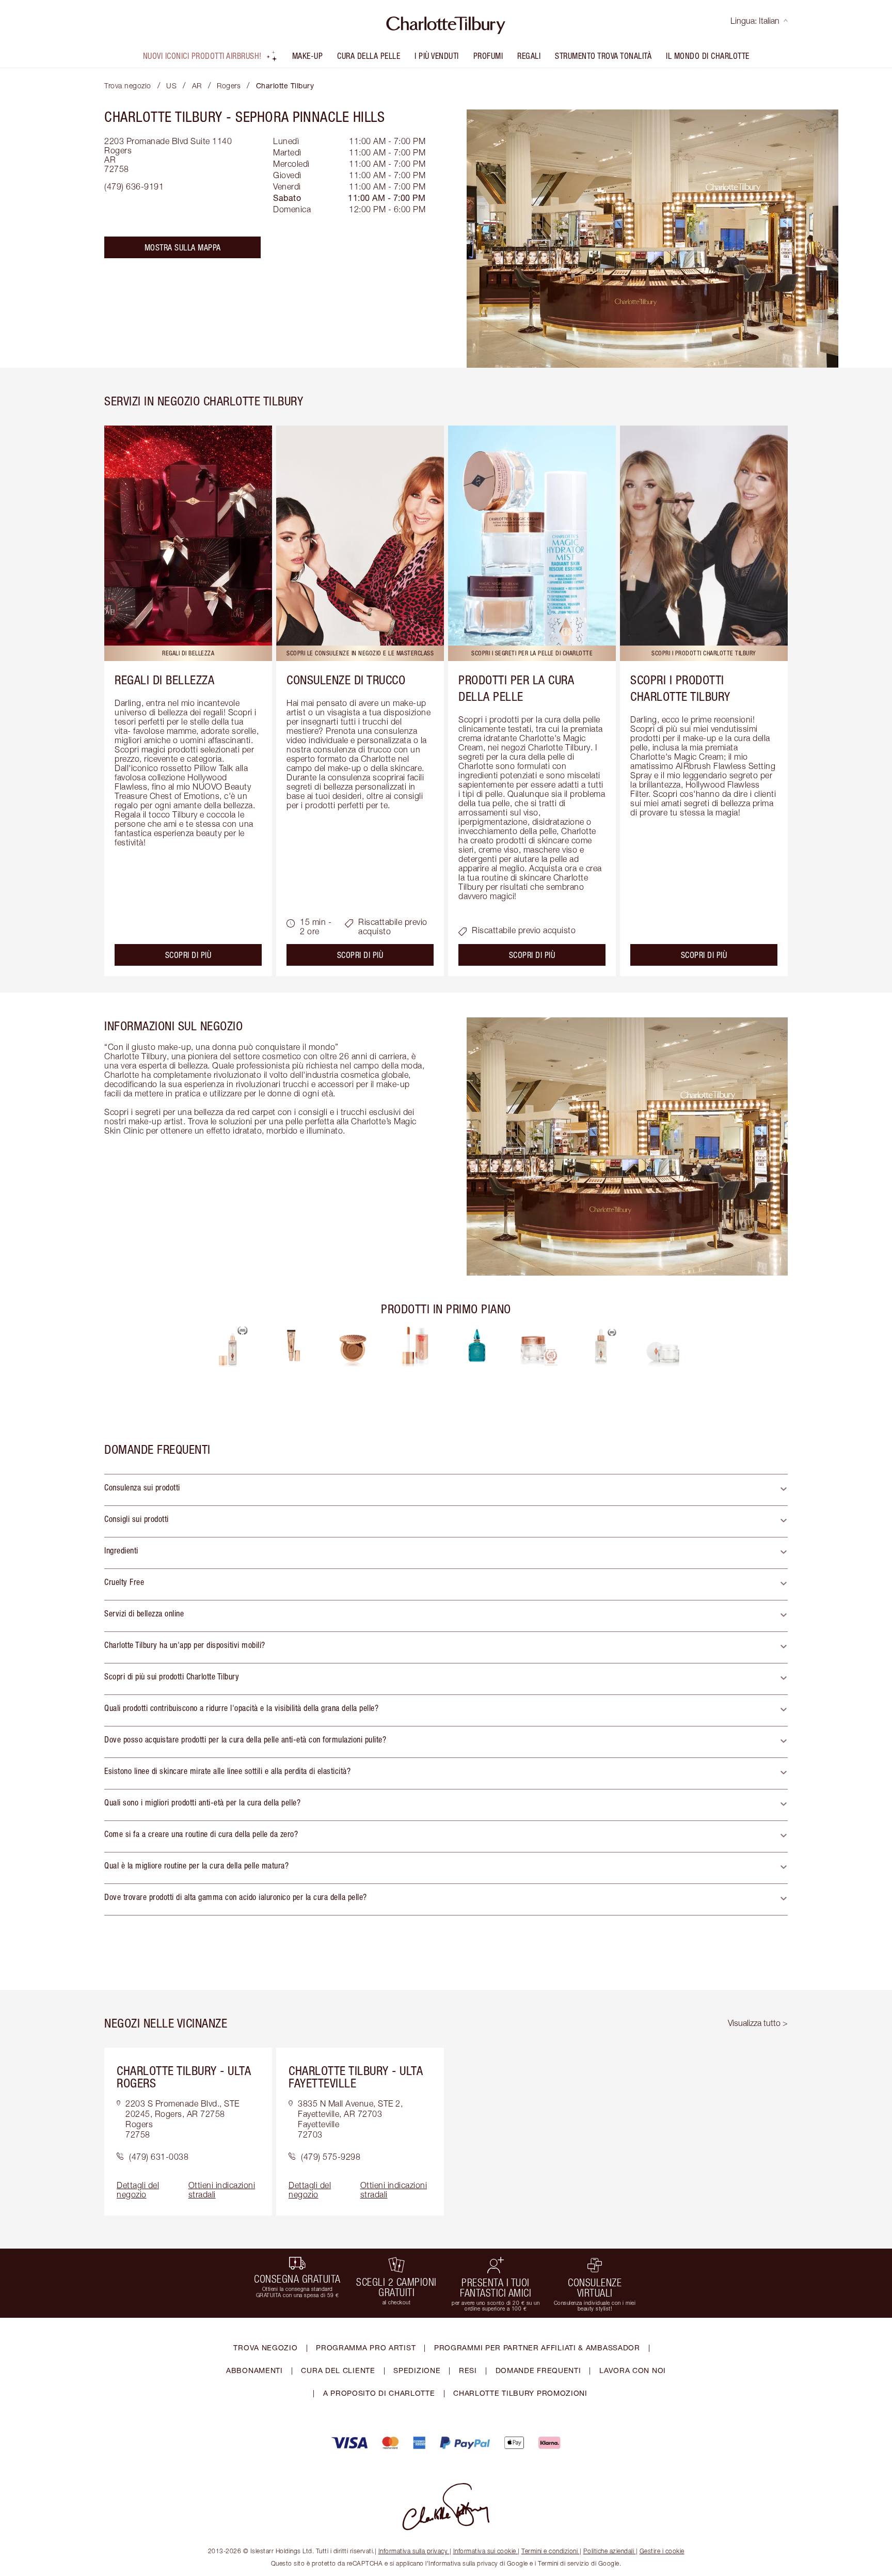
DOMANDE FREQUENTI (538, 2370)
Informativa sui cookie (485, 2551)
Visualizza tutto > (758, 2023)
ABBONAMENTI (254, 2370)
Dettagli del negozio (138, 2190)
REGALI (529, 56)
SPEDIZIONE (417, 2370)
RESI (468, 2370)
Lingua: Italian (755, 21)
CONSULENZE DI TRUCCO (346, 680)
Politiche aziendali (609, 2551)
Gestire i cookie (662, 2551)
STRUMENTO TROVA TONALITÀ (603, 56)
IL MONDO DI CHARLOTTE (708, 56)
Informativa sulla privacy (413, 2551)
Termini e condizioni (549, 2551)
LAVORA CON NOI (633, 2370)
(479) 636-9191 (134, 186)
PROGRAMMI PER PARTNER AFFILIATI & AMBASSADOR (537, 2347)
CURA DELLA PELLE (369, 56)
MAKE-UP (308, 56)
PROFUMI (488, 56)
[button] (446, 1490)
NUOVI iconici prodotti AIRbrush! (202, 56)
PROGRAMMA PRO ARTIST (366, 2347)
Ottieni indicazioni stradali (222, 2190)
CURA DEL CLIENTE (338, 2370)
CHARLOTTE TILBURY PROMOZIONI (520, 2393)
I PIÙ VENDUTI (437, 56)
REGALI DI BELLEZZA (164, 680)
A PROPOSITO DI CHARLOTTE (379, 2393)
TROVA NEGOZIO (265, 2347)
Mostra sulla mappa (183, 247)
